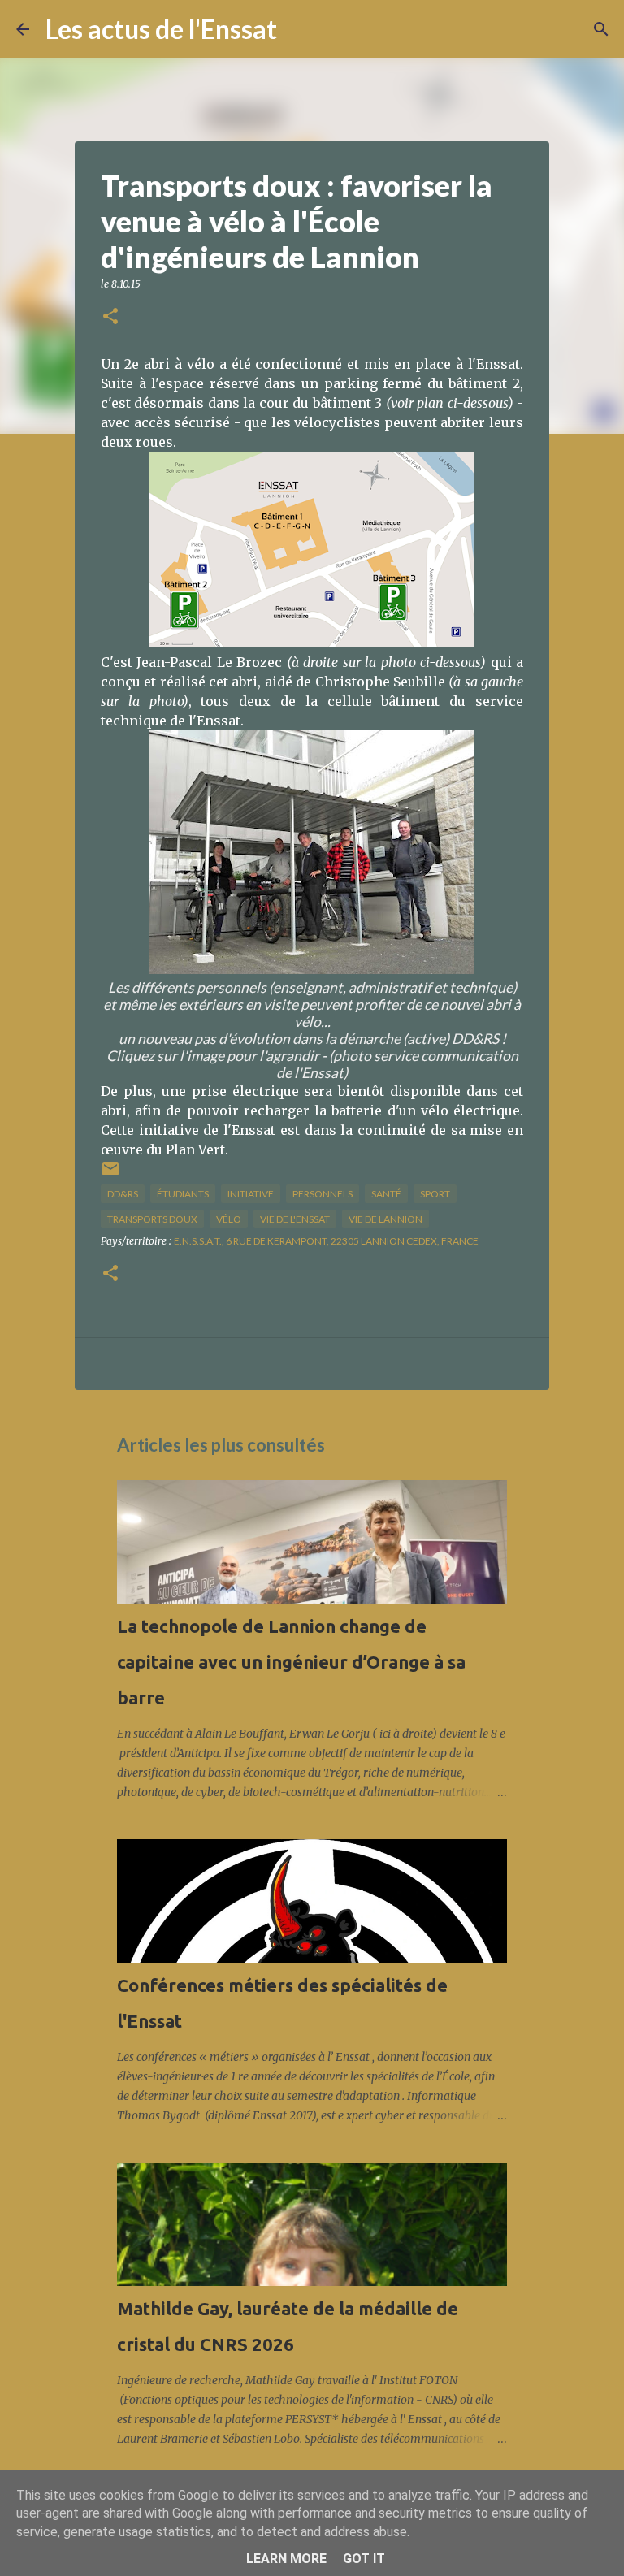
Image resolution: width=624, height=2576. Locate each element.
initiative (251, 1194)
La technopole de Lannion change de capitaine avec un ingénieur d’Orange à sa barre (291, 1662)
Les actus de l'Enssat (161, 29)
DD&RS (123, 1194)
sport (435, 1194)
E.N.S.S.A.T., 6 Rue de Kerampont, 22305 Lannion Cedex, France (326, 1241)
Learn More (286, 2559)
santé (386, 1194)
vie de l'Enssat (295, 1219)
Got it (364, 2559)
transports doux (152, 1219)
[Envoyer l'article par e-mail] (110, 1175)
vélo (229, 1219)
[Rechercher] (300, 29)
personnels (323, 1194)
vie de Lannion (386, 1219)
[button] (110, 317)
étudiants (183, 1194)
